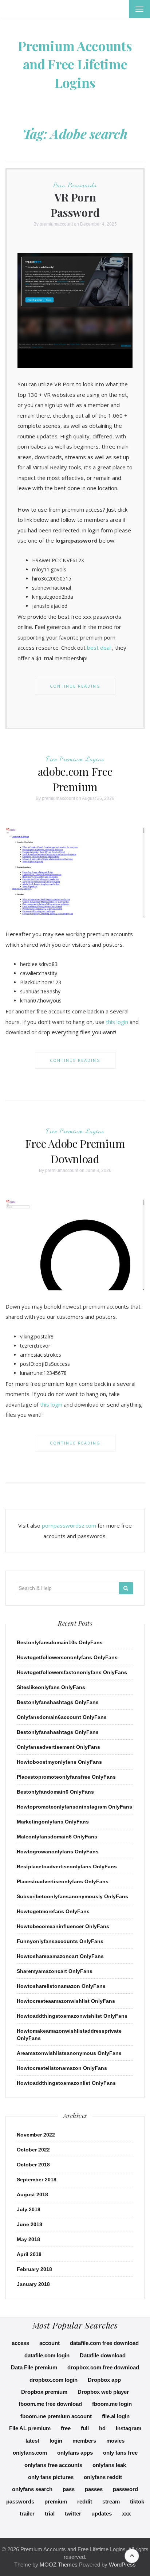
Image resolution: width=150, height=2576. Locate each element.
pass (69, 2489)
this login (117, 1022)
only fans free (120, 2453)
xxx (126, 2514)
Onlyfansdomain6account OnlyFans (62, 1717)
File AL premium (30, 2428)
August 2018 (32, 2194)
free (66, 2428)
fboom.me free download (50, 2404)
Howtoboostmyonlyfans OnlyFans (59, 1762)
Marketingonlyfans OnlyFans (53, 1822)
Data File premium (34, 2367)
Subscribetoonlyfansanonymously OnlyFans (72, 1896)
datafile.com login (47, 2355)
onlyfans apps (75, 2453)
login (56, 2441)
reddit (85, 2501)
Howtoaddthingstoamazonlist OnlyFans (66, 2083)
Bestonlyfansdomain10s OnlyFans (60, 1642)
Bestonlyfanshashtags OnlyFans (58, 1702)
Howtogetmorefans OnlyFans (53, 1911)
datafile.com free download (104, 2343)
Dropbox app (104, 2380)
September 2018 (37, 2180)
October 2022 (33, 2150)
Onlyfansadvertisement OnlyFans (58, 1747)
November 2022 (36, 2135)
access (20, 2343)
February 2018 (34, 2269)
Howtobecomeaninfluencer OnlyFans (63, 1926)
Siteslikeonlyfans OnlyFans (51, 1687)
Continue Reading (75, 686)
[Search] (126, 1588)
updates (102, 2514)
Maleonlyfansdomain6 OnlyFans (57, 1837)
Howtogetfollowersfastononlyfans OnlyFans (72, 1672)
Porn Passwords (75, 185)
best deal (99, 648)
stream (111, 2501)
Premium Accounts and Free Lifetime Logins (75, 64)
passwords (20, 2501)
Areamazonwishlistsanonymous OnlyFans (69, 2053)
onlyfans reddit (103, 2477)
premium (56, 2501)
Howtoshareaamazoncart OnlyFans (60, 1956)
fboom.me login (112, 2404)
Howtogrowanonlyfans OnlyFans (58, 1852)
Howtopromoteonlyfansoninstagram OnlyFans (74, 1807)
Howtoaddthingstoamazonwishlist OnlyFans (72, 2016)
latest (32, 2441)
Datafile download (103, 2355)
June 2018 (29, 2224)
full (85, 2428)
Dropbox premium (44, 2392)
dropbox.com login (54, 2380)
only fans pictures (51, 2477)
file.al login (116, 2416)
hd (102, 2428)
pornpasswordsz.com (69, 1525)
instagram (129, 2428)
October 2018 (33, 2165)
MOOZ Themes (59, 2565)
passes (94, 2489)
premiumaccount (56, 224)
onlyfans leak (109, 2465)
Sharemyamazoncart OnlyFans (55, 1971)
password (125, 2489)
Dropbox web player (103, 2392)
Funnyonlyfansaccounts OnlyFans (60, 1941)
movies (115, 2441)
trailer (27, 2514)
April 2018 (29, 2254)
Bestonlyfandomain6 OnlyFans (55, 1792)
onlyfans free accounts (53, 2465)
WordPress (122, 2565)
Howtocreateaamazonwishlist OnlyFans (66, 2001)
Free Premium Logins (75, 759)
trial (50, 2514)
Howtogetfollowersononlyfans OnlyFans (67, 1657)
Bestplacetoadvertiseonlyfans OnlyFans (67, 1866)
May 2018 (28, 2239)
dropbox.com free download (103, 2367)
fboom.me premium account (56, 2416)
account (50, 2343)
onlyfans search (32, 2489)
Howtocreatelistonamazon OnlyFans (62, 2068)
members (84, 2441)
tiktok (137, 2501)
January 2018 (33, 2284)
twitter (73, 2514)
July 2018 (29, 2209)
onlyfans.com (30, 2453)
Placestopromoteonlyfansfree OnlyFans (66, 1777)
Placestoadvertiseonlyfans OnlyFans (63, 1881)
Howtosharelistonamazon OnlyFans (61, 1986)
